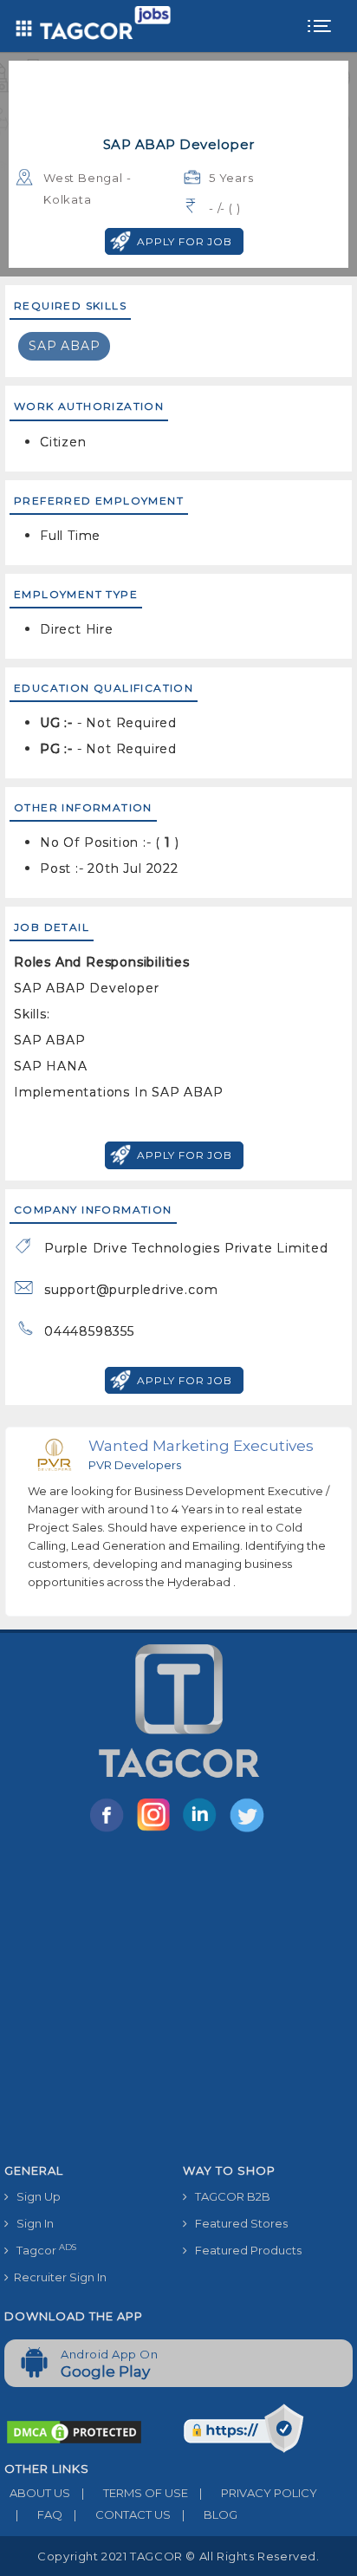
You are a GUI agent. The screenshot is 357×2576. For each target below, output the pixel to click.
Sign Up (35, 2196)
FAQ (39, 2514)
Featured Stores (237, 2223)
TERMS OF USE (135, 2493)
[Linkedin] (204, 1831)
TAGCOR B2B (229, 2196)
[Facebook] (110, 1831)
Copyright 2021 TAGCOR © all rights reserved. (178, 2556)
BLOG (210, 2514)
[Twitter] (249, 1831)
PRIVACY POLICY (258, 2493)
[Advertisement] (178, 2001)
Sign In (31, 2223)
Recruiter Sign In (58, 2277)
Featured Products (244, 2250)
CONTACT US (122, 2514)
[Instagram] (157, 1831)
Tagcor (42, 2250)
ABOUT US (37, 2493)
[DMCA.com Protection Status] (74, 2431)
